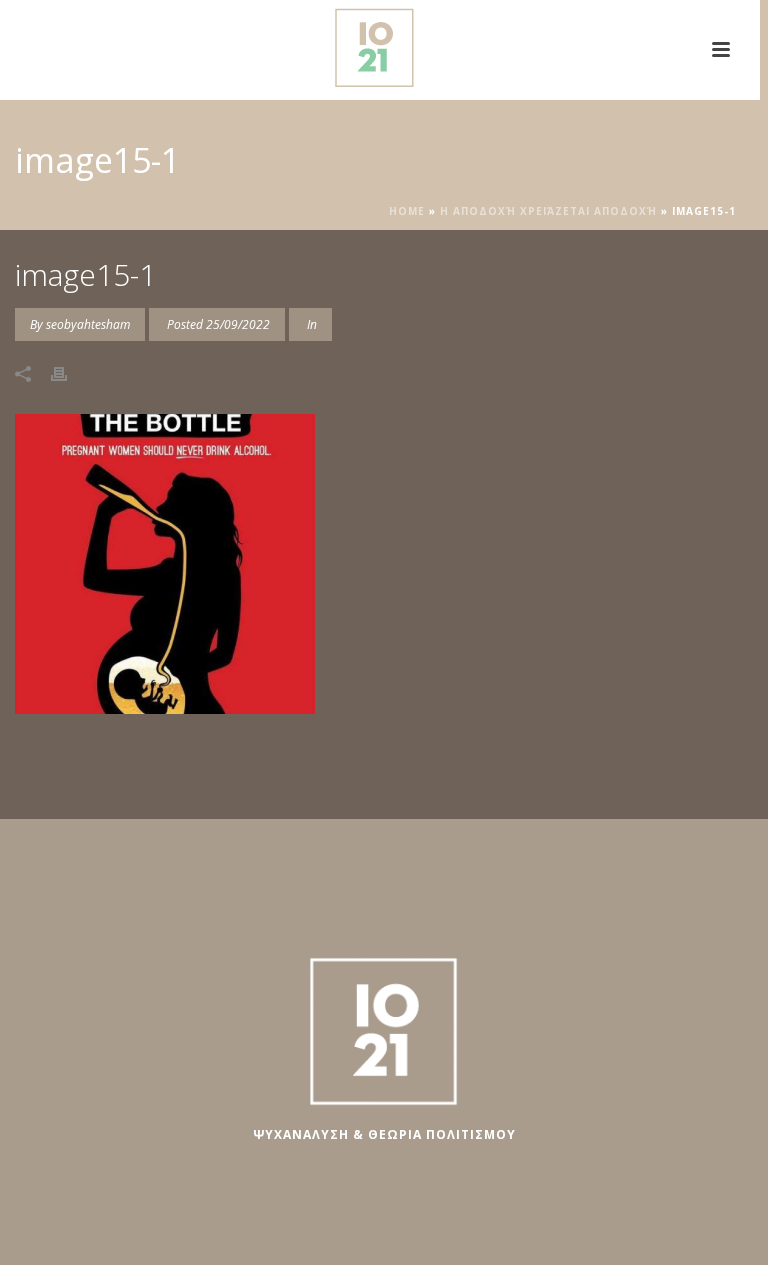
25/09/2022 (238, 324)
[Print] (69, 372)
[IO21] (380, 45)
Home (407, 211)
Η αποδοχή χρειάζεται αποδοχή (548, 211)
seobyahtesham (88, 324)
